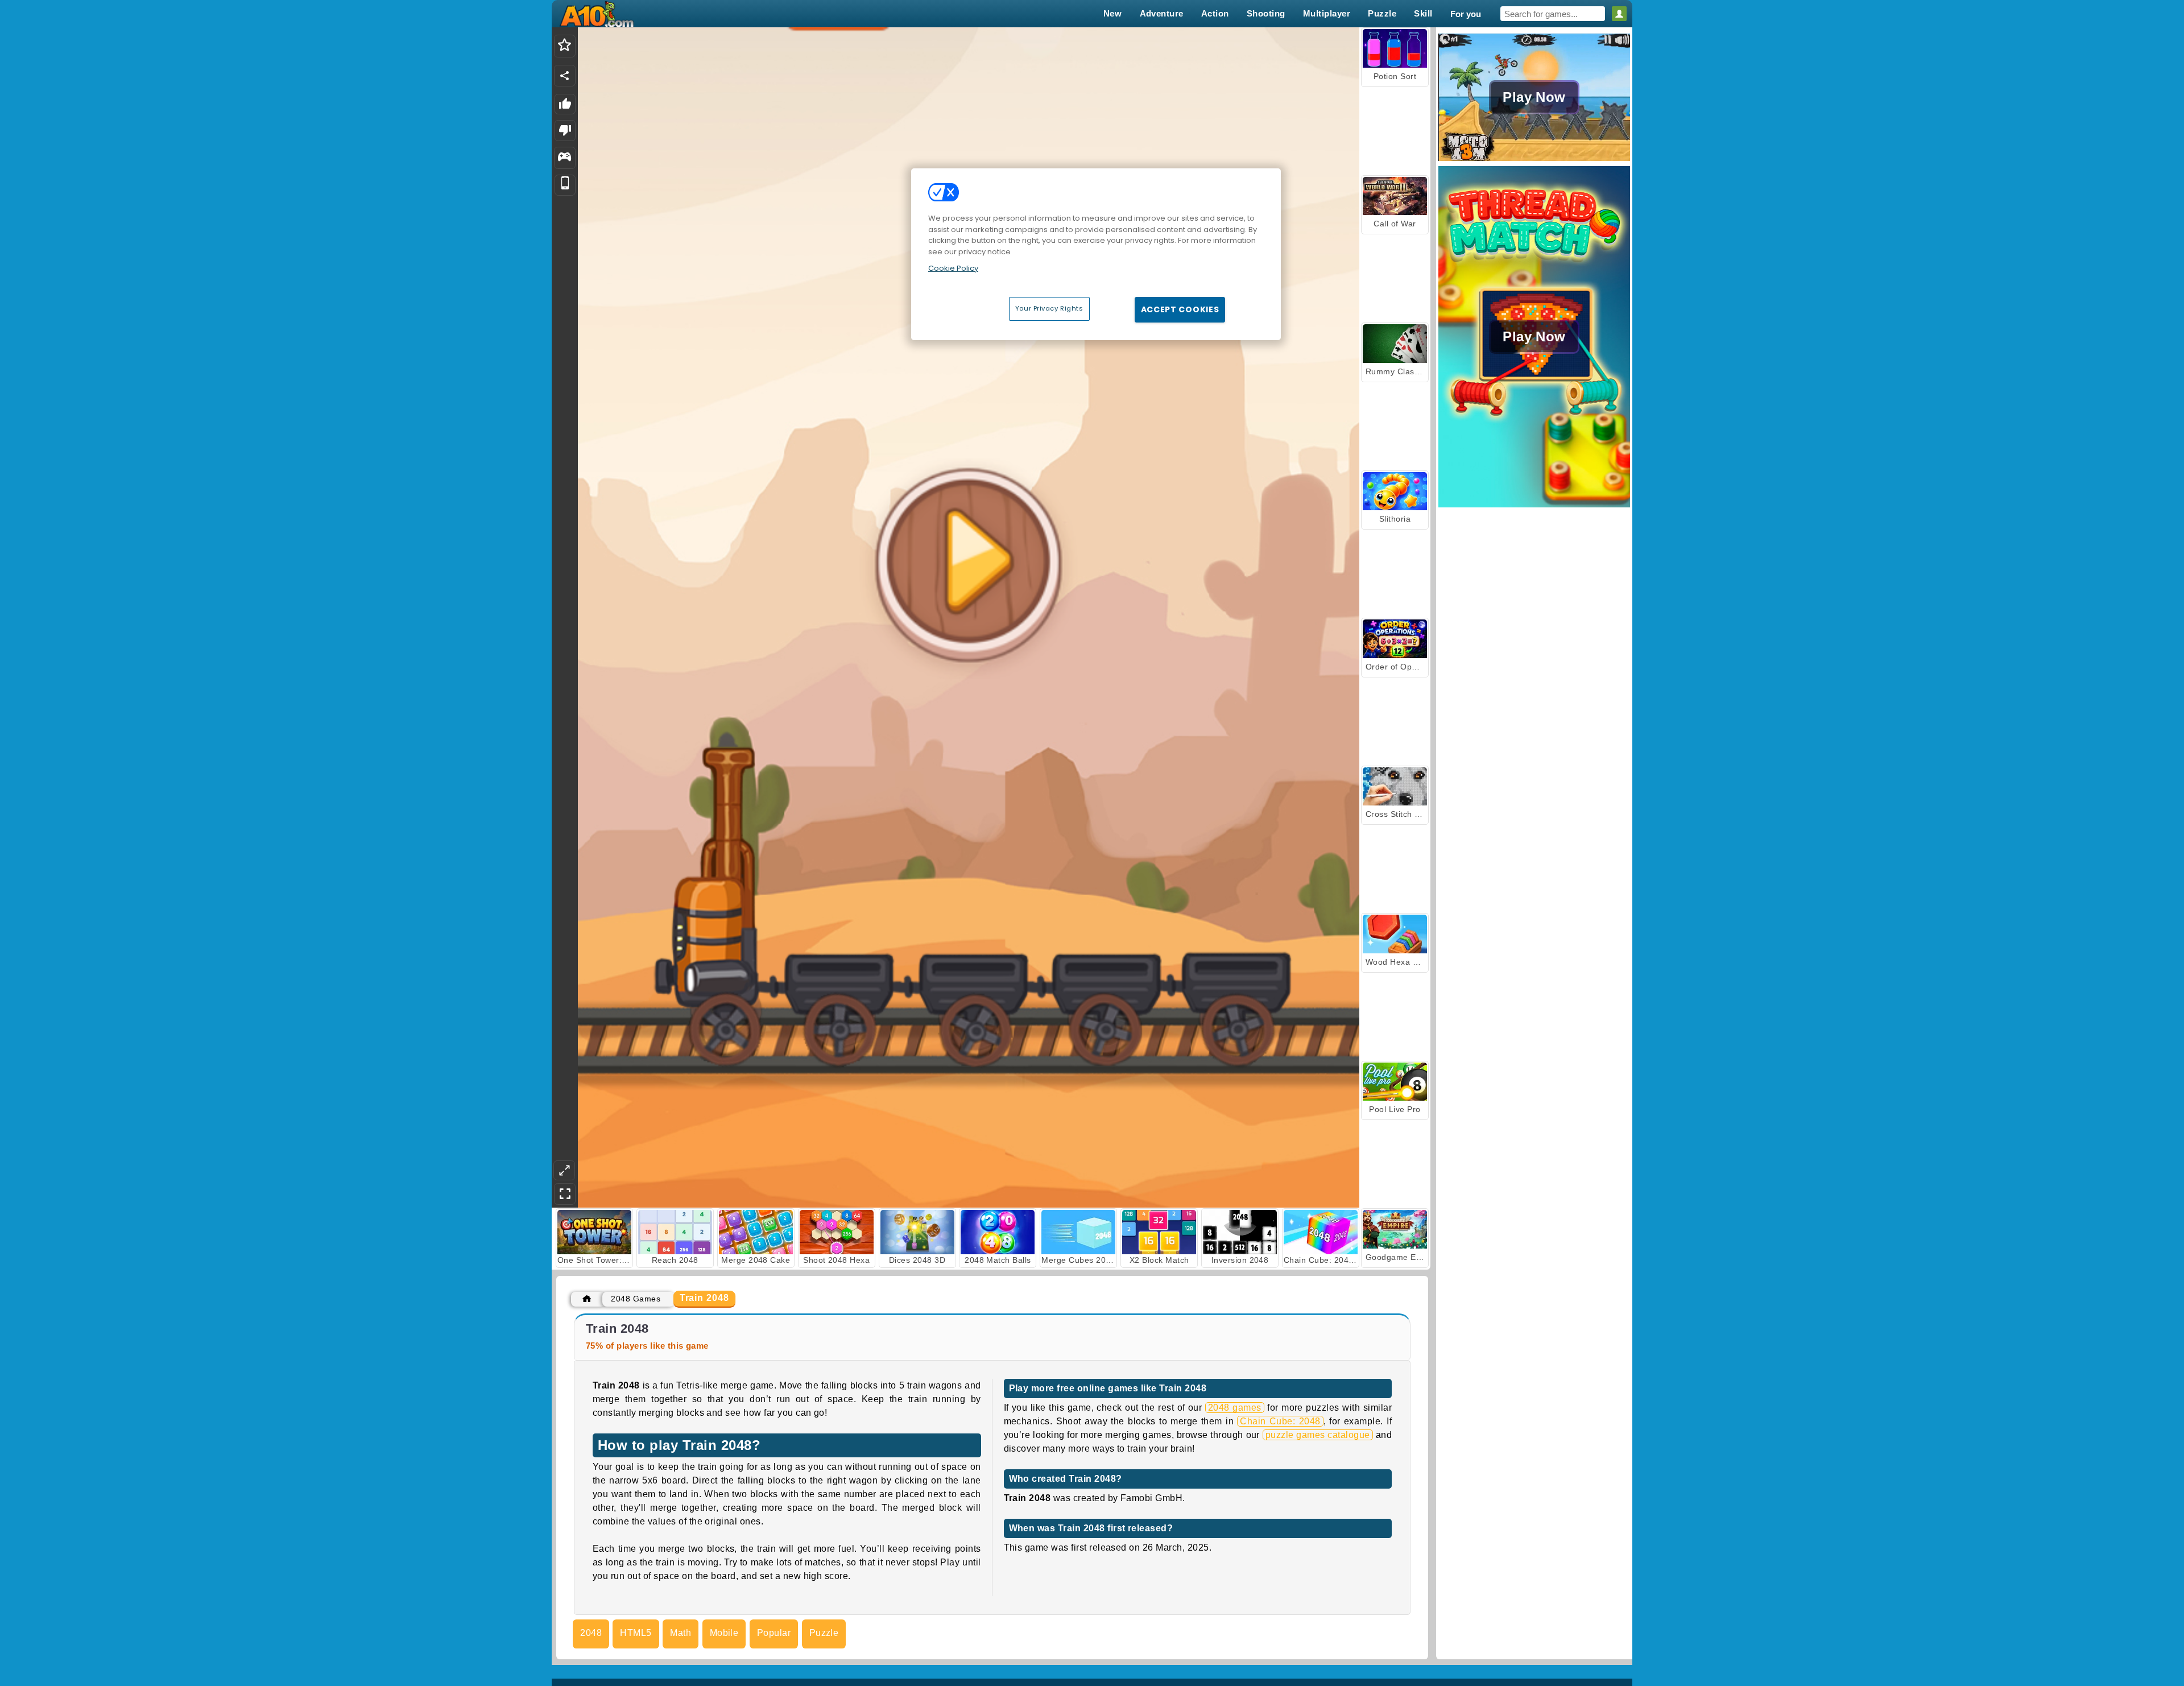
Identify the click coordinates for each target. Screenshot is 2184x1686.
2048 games (1235, 1408)
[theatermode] (564, 1170)
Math (681, 1633)
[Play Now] (1534, 160)
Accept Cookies (1180, 309)
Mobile (724, 1633)
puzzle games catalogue (1318, 1435)
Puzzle (824, 1633)
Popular (774, 1633)
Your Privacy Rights (1049, 308)
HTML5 (636, 1633)
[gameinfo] (564, 158)
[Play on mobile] (565, 185)
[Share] (565, 76)
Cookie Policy (953, 268)
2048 (591, 1633)
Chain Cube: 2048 (1280, 1421)
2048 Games (636, 1299)
